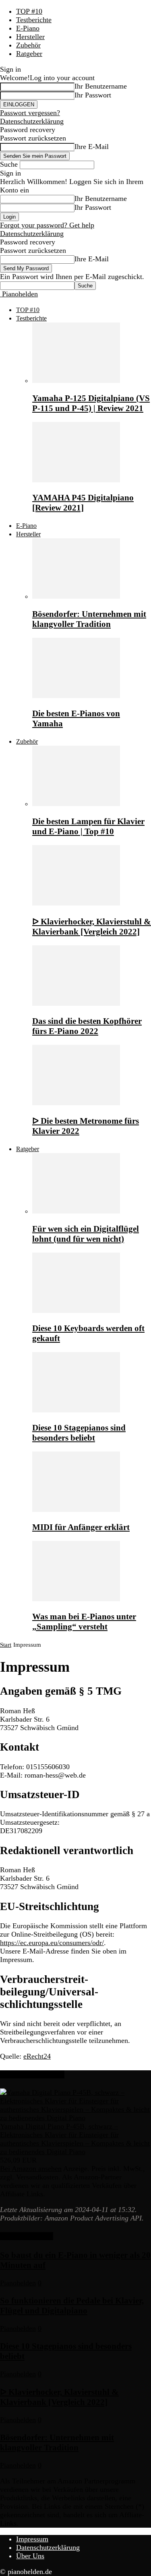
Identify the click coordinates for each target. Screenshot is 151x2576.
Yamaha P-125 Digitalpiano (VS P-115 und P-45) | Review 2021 (91, 403)
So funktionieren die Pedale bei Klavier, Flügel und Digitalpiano (72, 2306)
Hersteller (30, 37)
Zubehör (28, 45)
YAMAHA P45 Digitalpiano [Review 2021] (83, 503)
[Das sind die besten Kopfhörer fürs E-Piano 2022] (76, 1003)
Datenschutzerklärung (32, 121)
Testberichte (34, 20)
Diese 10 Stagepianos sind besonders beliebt (79, 1433)
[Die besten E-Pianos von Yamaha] (76, 696)
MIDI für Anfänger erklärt (81, 1527)
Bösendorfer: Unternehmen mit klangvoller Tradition (89, 619)
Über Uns (30, 2556)
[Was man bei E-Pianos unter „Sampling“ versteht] (76, 1599)
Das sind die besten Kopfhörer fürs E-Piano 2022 (87, 1026)
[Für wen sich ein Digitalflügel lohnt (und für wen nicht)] (76, 1211)
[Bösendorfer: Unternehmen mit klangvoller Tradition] (76, 596)
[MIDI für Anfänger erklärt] (76, 1509)
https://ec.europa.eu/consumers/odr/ (52, 1943)
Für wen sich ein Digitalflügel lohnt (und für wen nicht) (86, 1234)
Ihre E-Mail (92, 147)
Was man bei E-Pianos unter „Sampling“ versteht (84, 1622)
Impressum (32, 2539)
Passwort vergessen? (30, 113)
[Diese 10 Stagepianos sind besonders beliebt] (76, 1410)
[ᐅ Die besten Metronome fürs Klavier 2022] (76, 1103)
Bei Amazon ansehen (31, 2169)
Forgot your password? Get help (47, 225)
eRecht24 (37, 2056)
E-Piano (28, 28)
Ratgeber (29, 54)
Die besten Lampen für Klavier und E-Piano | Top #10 (88, 826)
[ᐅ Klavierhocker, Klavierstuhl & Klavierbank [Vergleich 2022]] (76, 903)
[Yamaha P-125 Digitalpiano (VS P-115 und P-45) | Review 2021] (76, 380)
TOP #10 (29, 11)
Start (6, 1645)
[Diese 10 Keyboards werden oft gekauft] (76, 1311)
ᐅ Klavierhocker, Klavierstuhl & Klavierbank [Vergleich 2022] (92, 927)
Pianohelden (18, 2283)
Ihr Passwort (93, 95)
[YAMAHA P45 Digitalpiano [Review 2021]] (76, 480)
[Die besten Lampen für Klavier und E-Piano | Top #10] (76, 804)
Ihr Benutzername (101, 86)
